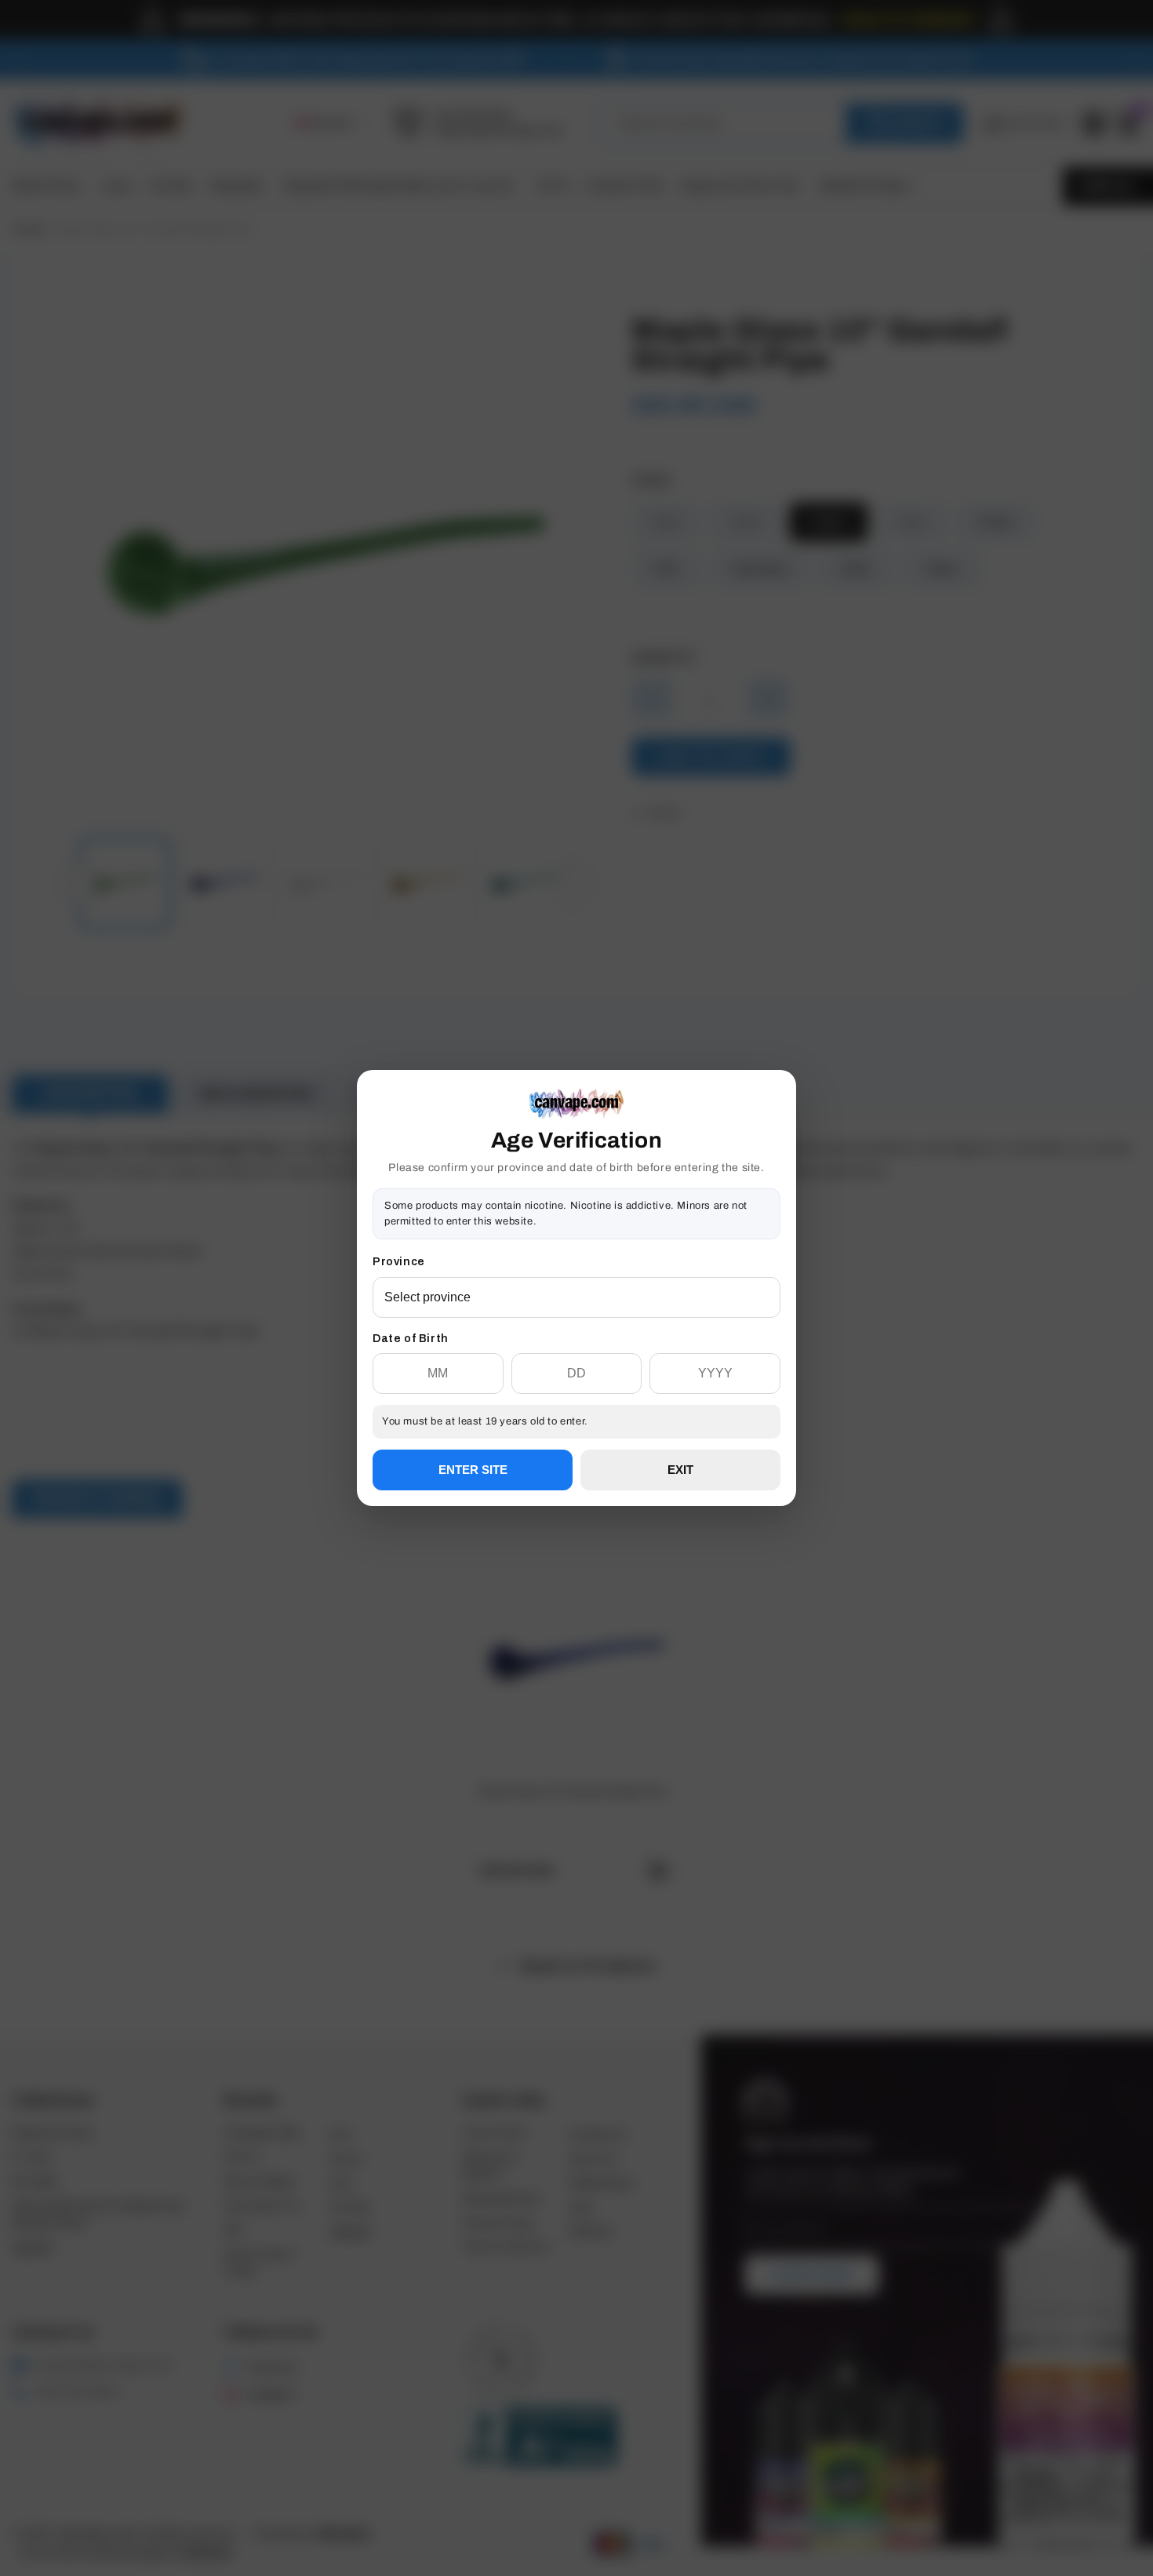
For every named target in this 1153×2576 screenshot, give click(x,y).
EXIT (680, 1470)
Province (399, 1262)
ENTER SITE (473, 1470)
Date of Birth (411, 1339)
